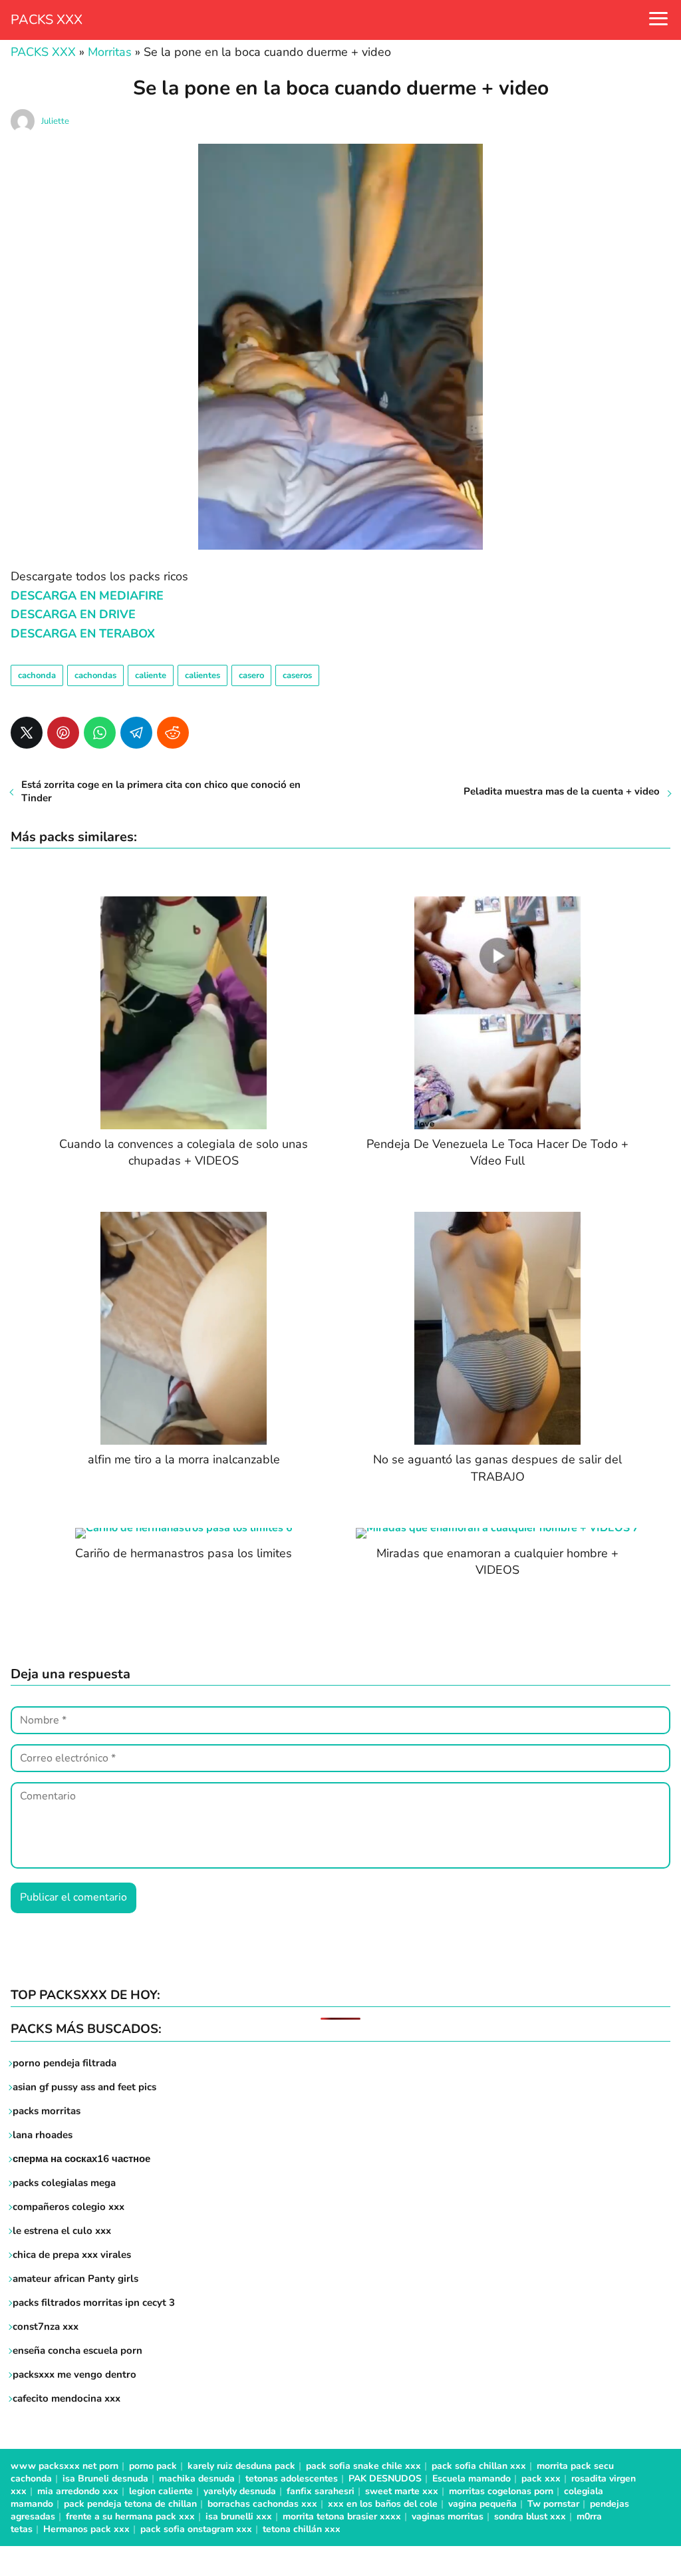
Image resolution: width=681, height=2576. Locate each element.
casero (251, 675)
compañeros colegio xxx (68, 2207)
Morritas (110, 52)
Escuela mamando (472, 2479)
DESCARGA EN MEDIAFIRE (87, 596)
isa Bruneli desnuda (105, 2479)
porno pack (153, 2466)
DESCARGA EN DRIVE (73, 614)
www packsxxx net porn (65, 2466)
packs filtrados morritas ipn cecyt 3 (94, 2302)
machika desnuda (197, 2479)
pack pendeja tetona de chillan (130, 2504)
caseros (297, 675)
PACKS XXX (47, 20)
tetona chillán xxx (302, 2529)
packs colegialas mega (64, 2183)
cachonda (37, 675)
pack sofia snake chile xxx (363, 2466)
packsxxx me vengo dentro (74, 2374)
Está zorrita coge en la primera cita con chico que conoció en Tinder (161, 791)
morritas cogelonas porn (501, 2491)
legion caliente (161, 2491)
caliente (151, 675)
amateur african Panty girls (75, 2279)
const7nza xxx (46, 2326)
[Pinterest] (63, 733)
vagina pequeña (482, 2504)
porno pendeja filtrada (65, 2063)
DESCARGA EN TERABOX (83, 634)
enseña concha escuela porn (77, 2350)
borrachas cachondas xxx (262, 2504)
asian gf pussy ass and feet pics (84, 2087)
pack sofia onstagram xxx (196, 2529)
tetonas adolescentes (292, 2479)
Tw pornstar (553, 2504)
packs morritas (47, 2111)
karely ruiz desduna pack (241, 2466)
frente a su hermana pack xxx (130, 2516)
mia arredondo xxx (78, 2491)
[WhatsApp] (100, 733)
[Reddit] (173, 733)
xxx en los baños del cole (383, 2504)
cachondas (95, 675)
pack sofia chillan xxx (479, 2466)
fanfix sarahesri (321, 2491)
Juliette (55, 121)
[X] (27, 733)
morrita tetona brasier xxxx (342, 2516)
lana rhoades (43, 2135)
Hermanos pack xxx (86, 2529)
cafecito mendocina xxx (67, 2398)
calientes (203, 675)
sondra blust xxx (530, 2516)
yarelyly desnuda (240, 2491)
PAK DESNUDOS (385, 2479)
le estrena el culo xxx (62, 2231)
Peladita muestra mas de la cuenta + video (562, 791)
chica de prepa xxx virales (72, 2255)
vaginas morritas (448, 2516)
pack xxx (541, 2479)
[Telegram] (136, 733)
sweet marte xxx (402, 2491)
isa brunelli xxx (239, 2516)
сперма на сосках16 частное (81, 2159)
